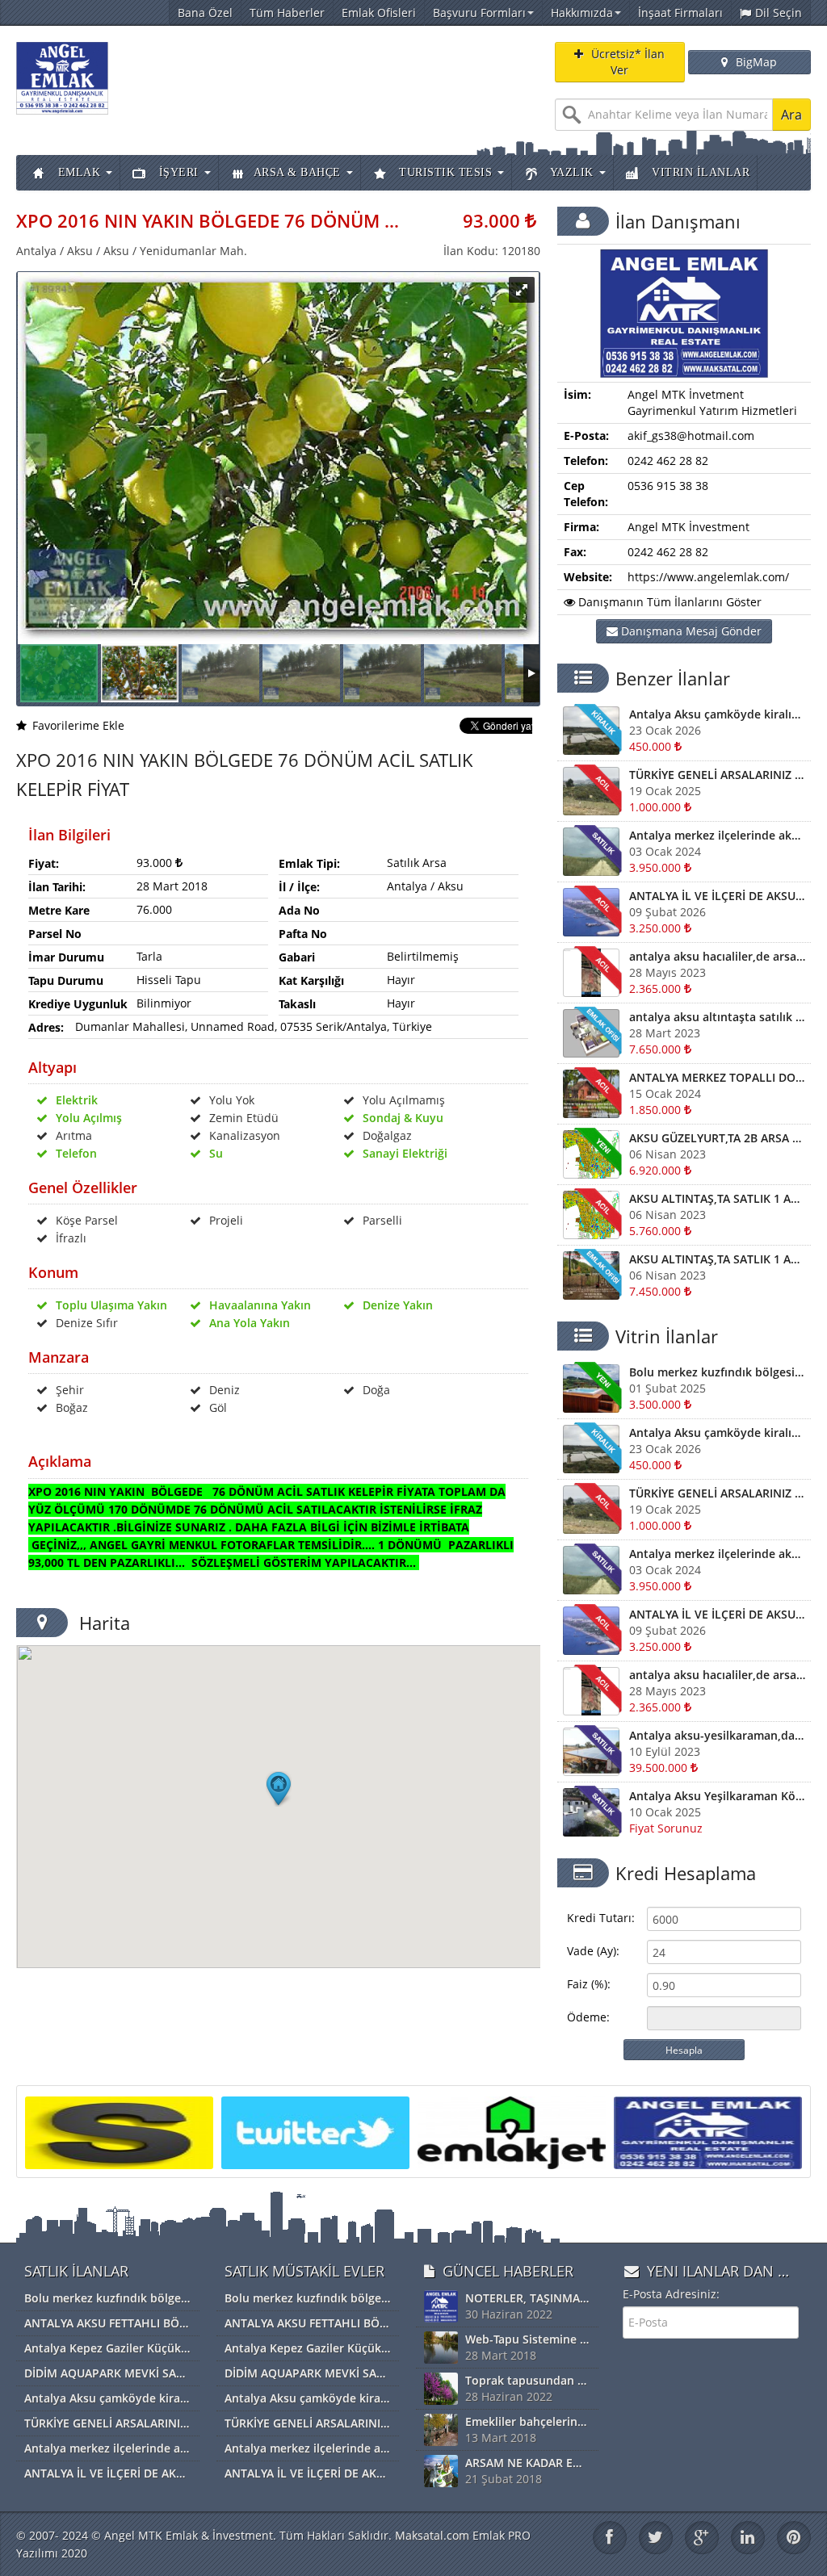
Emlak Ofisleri (379, 13)
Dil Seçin (779, 13)
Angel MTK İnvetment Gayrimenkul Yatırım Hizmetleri (712, 402)
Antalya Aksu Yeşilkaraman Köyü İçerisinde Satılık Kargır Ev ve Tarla (717, 1796)
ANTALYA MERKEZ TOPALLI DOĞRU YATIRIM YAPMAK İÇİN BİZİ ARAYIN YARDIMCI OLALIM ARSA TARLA (717, 1077)
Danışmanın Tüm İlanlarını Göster (668, 602)
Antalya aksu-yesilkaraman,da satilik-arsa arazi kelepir (717, 1735)
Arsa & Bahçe (297, 172)
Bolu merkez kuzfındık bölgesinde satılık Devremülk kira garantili (717, 1372)
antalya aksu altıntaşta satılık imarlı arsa (717, 1017)
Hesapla (684, 2050)
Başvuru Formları (479, 13)
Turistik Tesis (444, 172)
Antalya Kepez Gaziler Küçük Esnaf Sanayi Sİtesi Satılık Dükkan (107, 2348)
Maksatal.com (432, 2535)
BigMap (756, 62)
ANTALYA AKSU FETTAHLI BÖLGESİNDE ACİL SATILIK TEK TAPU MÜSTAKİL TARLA (107, 2323)
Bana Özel (205, 13)
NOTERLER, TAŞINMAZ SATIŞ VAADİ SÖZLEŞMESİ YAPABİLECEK (527, 2298)
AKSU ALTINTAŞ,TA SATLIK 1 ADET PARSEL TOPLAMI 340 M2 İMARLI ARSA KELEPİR (717, 1259)
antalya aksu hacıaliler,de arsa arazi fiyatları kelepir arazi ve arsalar (717, 956)
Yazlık (570, 172)
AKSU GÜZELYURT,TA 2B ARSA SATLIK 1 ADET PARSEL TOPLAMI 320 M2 (717, 1138)
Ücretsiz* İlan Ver (628, 62)
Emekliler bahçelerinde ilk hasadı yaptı (527, 2421)
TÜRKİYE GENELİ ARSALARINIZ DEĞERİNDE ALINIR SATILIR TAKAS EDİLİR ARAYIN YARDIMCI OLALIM (717, 775)
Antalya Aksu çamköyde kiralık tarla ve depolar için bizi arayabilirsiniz (717, 714)
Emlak (77, 172)
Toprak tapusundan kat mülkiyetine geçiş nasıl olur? (527, 2380)
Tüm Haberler (287, 13)
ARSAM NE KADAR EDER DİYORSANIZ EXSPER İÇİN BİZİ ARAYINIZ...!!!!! (527, 2463)
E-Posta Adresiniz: (671, 2294)
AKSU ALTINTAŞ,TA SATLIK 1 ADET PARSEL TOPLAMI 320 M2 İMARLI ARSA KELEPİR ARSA (717, 1198)
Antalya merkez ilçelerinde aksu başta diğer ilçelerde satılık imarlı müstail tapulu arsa (717, 835)
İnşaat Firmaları (680, 13)
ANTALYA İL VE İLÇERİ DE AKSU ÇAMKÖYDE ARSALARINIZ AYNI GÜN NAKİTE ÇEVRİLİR (717, 896)
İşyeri (177, 172)
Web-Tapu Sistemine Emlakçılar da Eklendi (527, 2339)
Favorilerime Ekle (78, 725)
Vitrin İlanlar (699, 172)
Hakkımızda (582, 13)
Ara (791, 115)
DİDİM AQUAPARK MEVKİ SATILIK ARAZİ (107, 2373)
